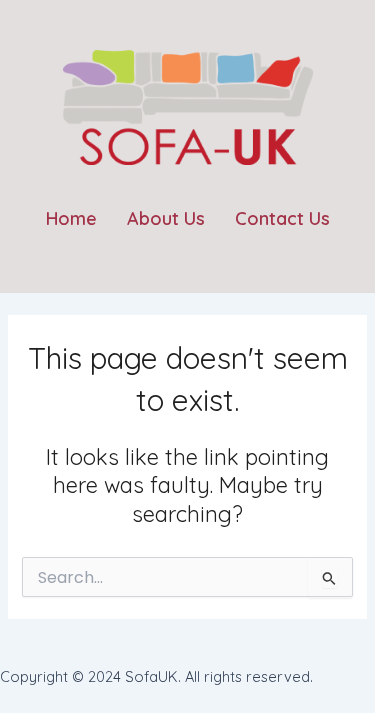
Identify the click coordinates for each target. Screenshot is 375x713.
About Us (166, 218)
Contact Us (282, 218)
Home (71, 218)
